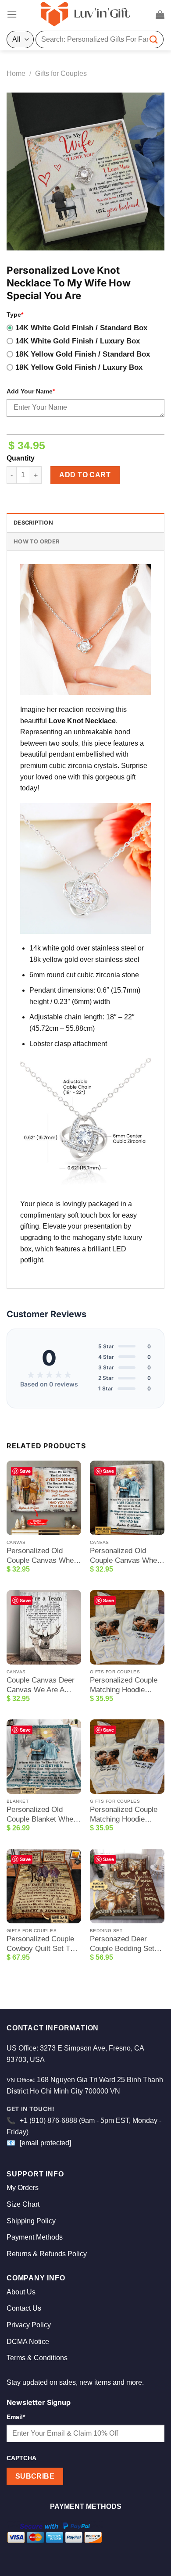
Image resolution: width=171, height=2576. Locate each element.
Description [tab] (33, 523)
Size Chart (23, 2204)
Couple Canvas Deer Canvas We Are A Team (41, 1685)
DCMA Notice (28, 2342)
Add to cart (85, 475)
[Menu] (12, 14)
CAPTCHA (21, 2458)
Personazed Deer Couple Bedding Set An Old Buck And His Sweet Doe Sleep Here (127, 1944)
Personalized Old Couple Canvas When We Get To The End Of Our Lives (127, 1556)
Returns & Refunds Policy (47, 2254)
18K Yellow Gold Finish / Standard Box (83, 354)
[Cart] (160, 14)
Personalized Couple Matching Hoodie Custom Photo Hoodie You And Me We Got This (126, 1815)
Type (15, 314)
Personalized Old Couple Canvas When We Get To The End (42, 1556)
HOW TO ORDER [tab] (36, 541)
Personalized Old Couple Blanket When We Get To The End (42, 1815)
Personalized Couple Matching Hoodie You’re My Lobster (124, 1685)
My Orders (23, 2188)
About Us (21, 2292)
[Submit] (154, 39)
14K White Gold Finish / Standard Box (81, 328)
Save (25, 1471)
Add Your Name (31, 391)
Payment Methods (35, 2237)
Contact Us (24, 2308)
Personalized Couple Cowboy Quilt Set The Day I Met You (42, 1944)
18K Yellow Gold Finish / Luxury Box (79, 367)
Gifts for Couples (61, 73)
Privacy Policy (29, 2325)
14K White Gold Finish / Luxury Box (78, 341)
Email (16, 2417)
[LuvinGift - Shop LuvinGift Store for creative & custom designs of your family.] (85, 14)
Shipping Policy (31, 2221)
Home (16, 73)
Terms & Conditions (37, 2358)
